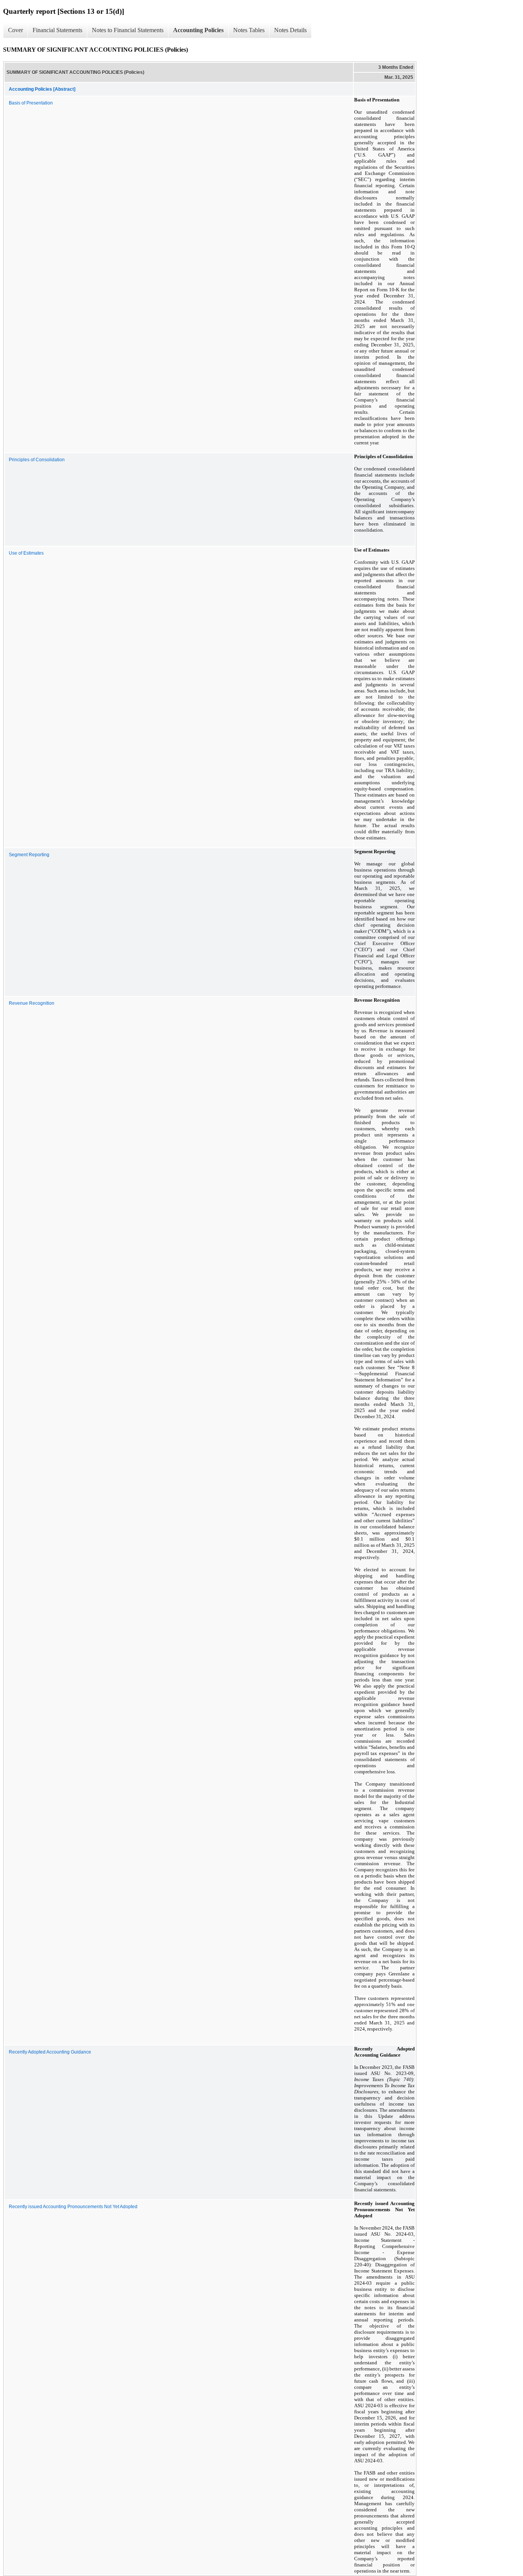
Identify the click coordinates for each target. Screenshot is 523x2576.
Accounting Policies (198, 30)
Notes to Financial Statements (128, 30)
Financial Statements (57, 30)
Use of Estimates (26, 553)
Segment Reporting (29, 855)
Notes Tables (249, 30)
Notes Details (290, 30)
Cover (16, 30)
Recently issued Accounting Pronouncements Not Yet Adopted (73, 2207)
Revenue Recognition (32, 1003)
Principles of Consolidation (37, 460)
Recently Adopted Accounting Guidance (50, 2052)
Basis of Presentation (31, 103)
